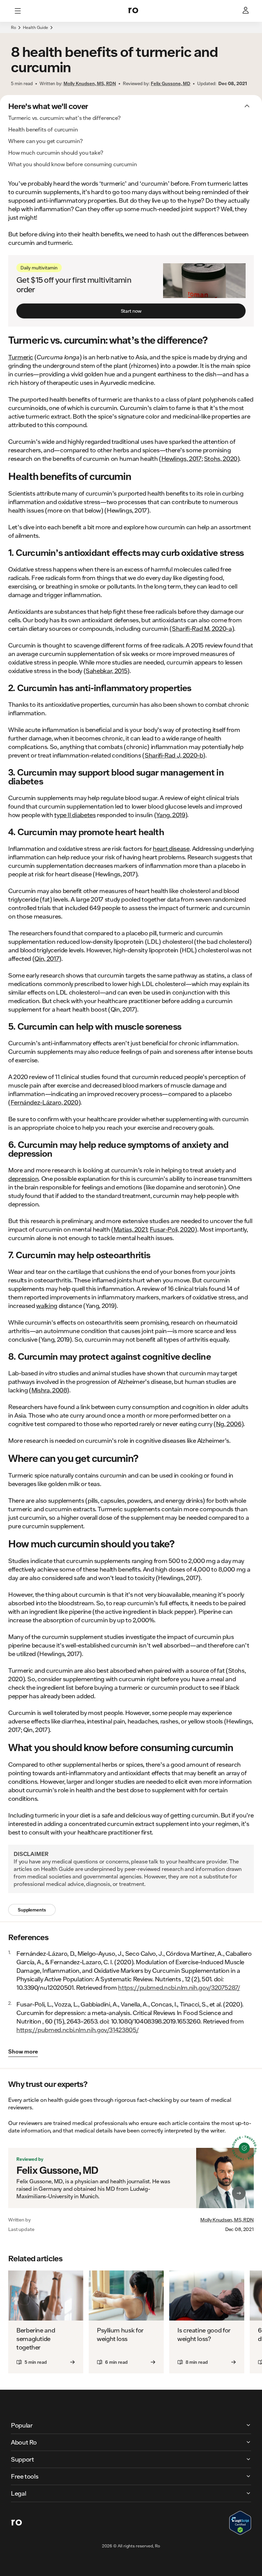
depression (23, 1178)
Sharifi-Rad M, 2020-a (202, 628)
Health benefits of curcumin (43, 129)
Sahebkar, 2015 (106, 671)
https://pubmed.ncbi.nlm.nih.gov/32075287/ (179, 1987)
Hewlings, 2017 (181, 458)
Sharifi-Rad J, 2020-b (174, 755)
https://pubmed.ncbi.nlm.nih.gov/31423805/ (77, 2030)
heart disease (171, 848)
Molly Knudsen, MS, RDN (227, 2220)
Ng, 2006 (229, 1424)
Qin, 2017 (47, 958)
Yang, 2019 (171, 815)
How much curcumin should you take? (56, 152)
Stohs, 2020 (221, 458)
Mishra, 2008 (49, 1390)
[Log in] (246, 11)
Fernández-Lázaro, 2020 (45, 1102)
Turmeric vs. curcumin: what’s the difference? (64, 118)
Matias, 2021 (130, 1229)
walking (47, 1306)
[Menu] (18, 11)
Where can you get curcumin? (46, 141)
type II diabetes (75, 815)
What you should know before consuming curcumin (72, 164)
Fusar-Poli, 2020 (172, 1229)
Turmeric (21, 357)
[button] (131, 31)
